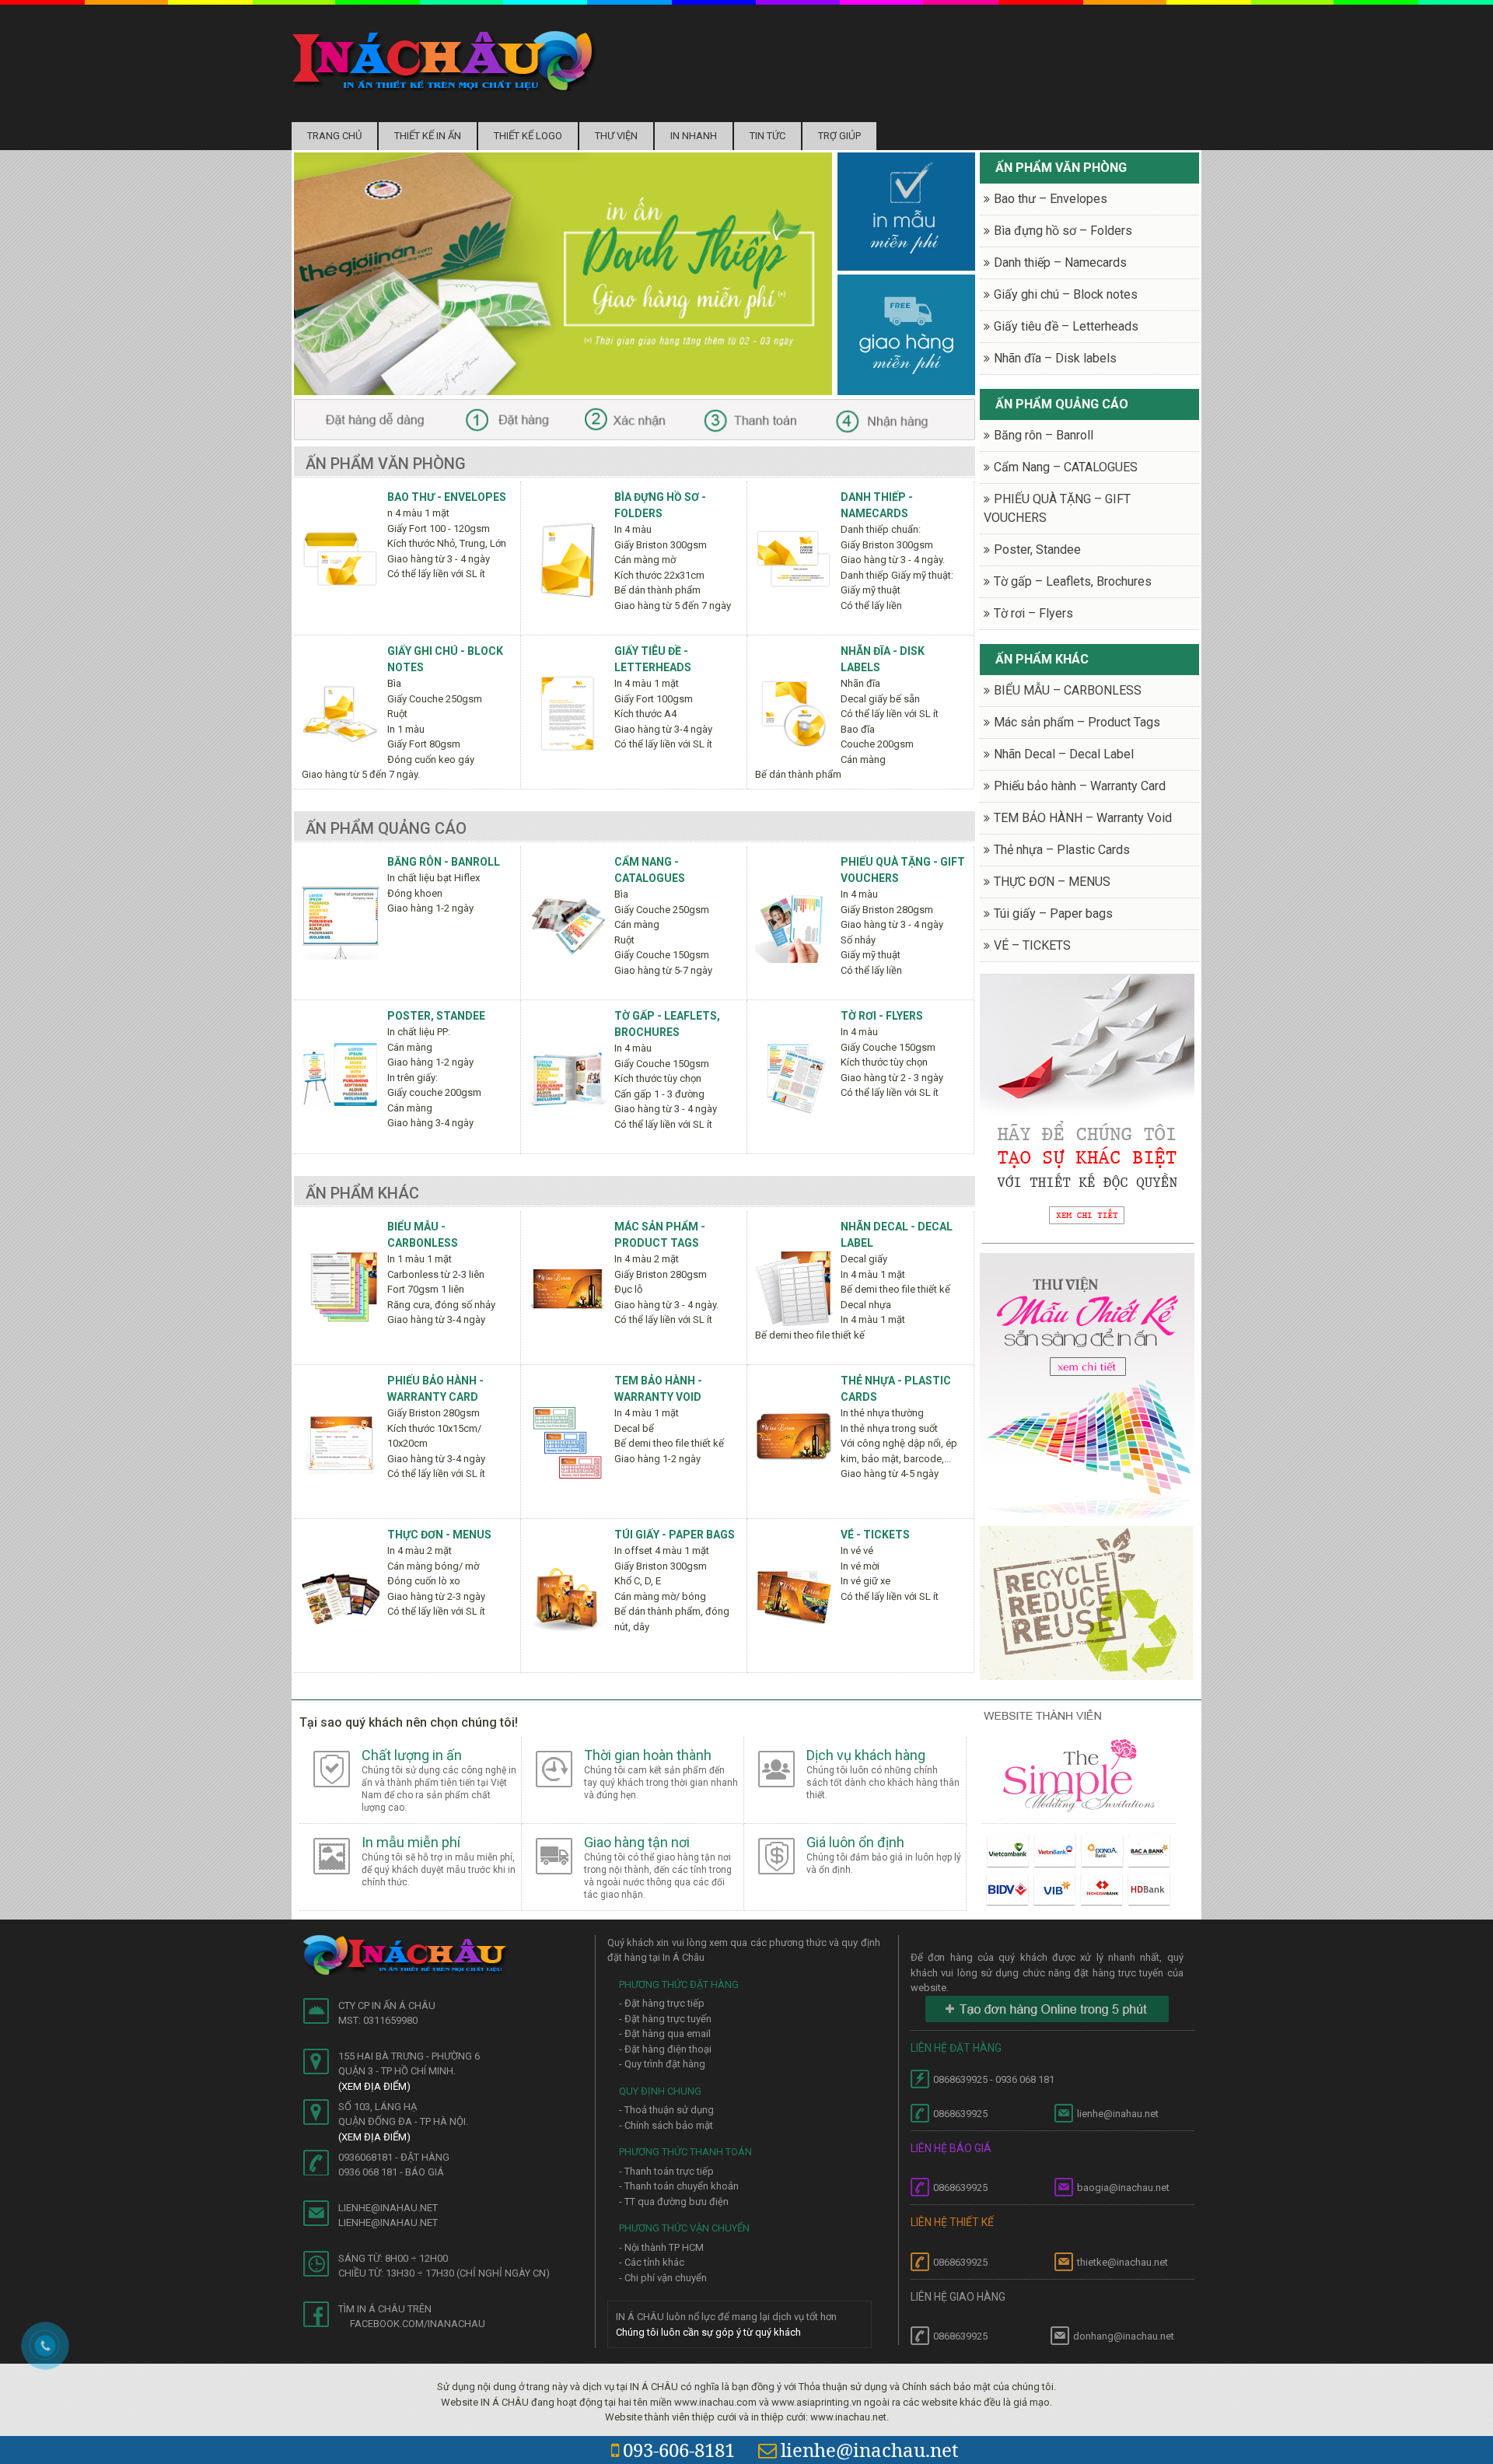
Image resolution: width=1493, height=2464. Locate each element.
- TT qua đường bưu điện (674, 2201)
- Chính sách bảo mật (666, 2125)
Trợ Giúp (839, 136)
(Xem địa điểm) (374, 2086)
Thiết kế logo (528, 136)
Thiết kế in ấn (428, 136)
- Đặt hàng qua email (665, 2033)
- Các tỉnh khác (652, 2262)
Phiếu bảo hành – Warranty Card (1080, 786)
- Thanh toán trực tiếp (666, 2171)
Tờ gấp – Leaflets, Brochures (1073, 581)
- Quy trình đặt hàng (662, 2064)
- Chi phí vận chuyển (663, 2278)
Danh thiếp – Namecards (1060, 262)
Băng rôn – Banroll (1044, 435)
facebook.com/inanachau (418, 2324)
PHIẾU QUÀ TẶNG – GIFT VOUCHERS (1057, 508)
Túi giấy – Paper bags (1053, 913)
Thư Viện (616, 136)
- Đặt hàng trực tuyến (665, 2019)
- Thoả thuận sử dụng (666, 2110)
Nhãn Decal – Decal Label (1064, 754)
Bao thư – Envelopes (1051, 199)
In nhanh (694, 136)
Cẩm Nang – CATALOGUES (1066, 467)
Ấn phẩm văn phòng (386, 464)
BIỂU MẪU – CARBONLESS (1068, 690)
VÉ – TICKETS (1032, 945)
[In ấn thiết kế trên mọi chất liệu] (444, 60)
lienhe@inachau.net (869, 2450)
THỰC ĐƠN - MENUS (439, 1535)
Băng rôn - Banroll (444, 862)
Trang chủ (334, 136)
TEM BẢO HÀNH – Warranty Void (1083, 818)
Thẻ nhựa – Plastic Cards (1062, 850)
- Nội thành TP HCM (661, 2247)
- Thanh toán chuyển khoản (679, 2186)
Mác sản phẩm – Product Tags (1077, 722)
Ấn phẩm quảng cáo (386, 828)
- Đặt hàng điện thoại (665, 2049)
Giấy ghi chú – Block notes (1066, 294)
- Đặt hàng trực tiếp (662, 2003)
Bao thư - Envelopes (447, 497)
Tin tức (767, 136)
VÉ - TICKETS (875, 1535)
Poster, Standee (436, 1016)
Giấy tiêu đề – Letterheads (1066, 326)
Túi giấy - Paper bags (675, 1535)
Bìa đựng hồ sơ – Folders (1063, 231)
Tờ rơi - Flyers (882, 1016)
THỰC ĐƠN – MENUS (1052, 882)
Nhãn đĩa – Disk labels (1055, 358)
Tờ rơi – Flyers (1033, 613)
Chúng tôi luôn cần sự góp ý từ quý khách (708, 2332)
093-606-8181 (679, 2450)
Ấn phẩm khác (362, 1193)
